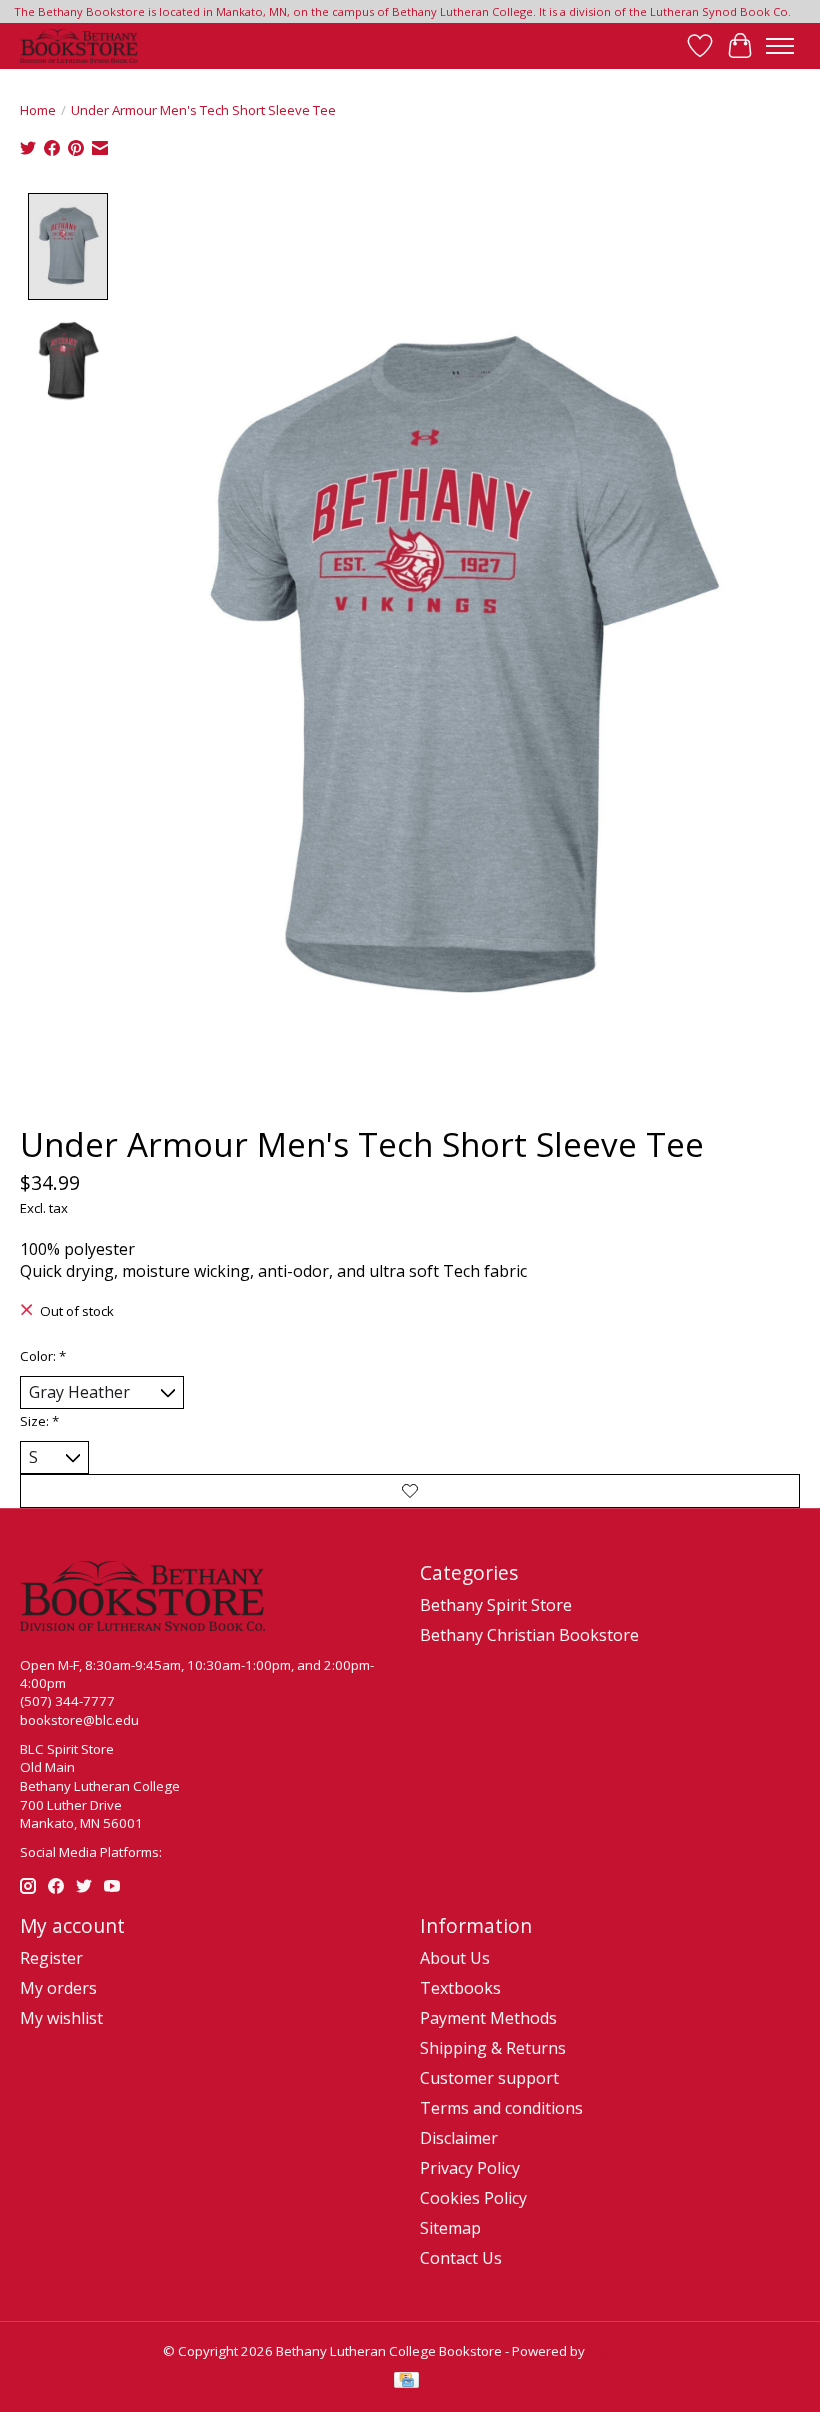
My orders (58, 1988)
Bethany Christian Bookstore (529, 1635)
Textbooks (460, 1988)
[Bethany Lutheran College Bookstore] (79, 46)
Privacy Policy (470, 2168)
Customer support (489, 2078)
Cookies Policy (473, 2198)
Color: (43, 1356)
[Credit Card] (406, 2382)
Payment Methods (488, 2018)
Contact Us (461, 2258)
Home (38, 110)
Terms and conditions (501, 2108)
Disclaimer (459, 2138)
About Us (455, 1958)
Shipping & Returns (493, 2048)
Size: (39, 1421)
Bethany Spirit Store (496, 1605)
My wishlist (61, 2018)
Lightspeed (622, 2351)
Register (51, 1958)
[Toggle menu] (780, 46)
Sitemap (450, 2228)
